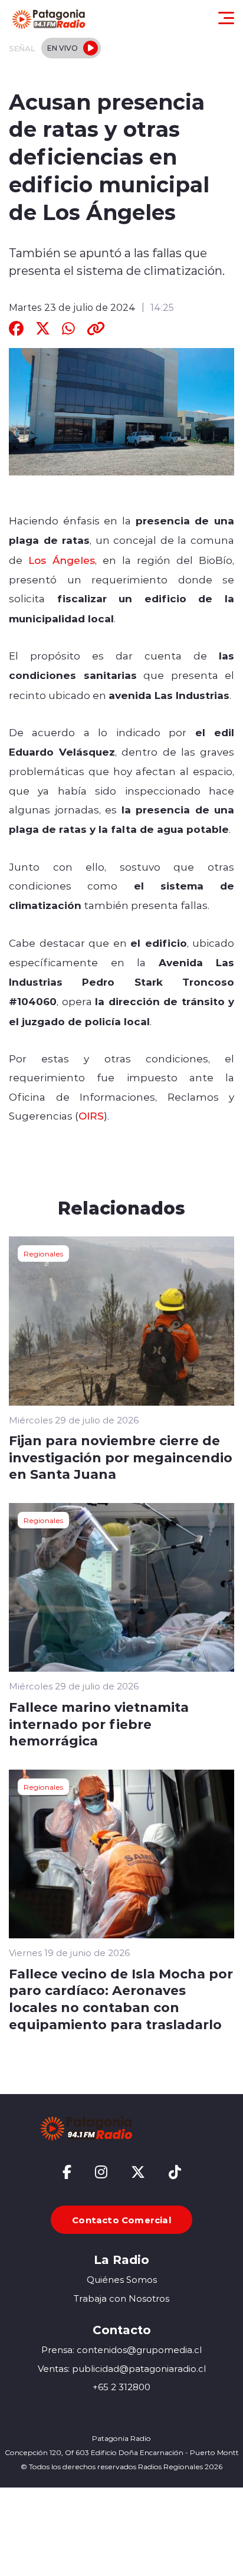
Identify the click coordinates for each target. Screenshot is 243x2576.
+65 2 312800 (121, 2387)
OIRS (91, 1115)
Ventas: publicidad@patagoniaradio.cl (122, 2369)
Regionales (43, 1253)
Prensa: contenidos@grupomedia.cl (121, 2350)
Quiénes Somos (122, 2280)
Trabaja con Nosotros (121, 2298)
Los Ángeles (62, 560)
